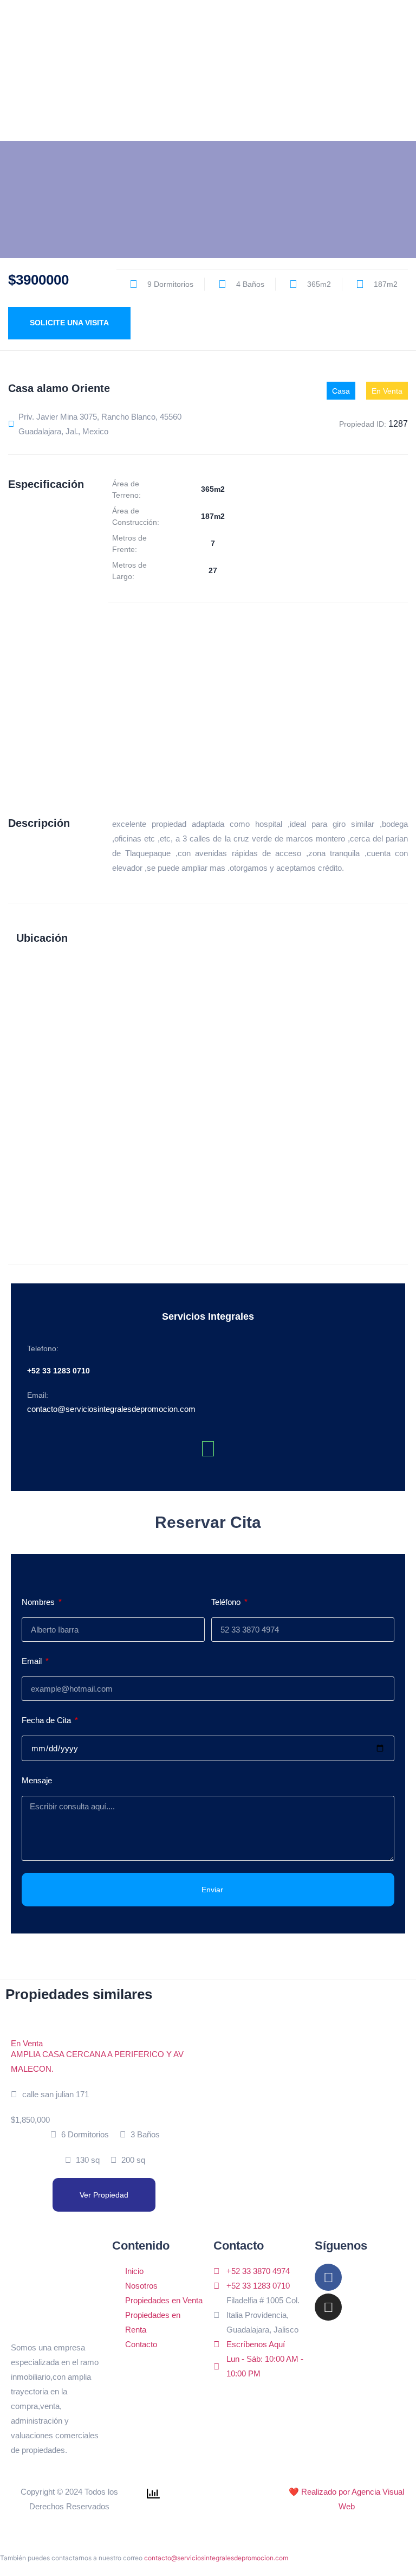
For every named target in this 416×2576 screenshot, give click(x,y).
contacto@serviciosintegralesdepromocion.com (216, 2558)
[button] (381, 70)
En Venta (27, 2043)
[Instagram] (328, 2307)
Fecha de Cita (47, 1720)
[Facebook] (328, 2277)
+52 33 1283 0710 (58, 1371)
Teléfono (227, 1602)
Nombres (39, 1602)
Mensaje (37, 1780)
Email (33, 1661)
